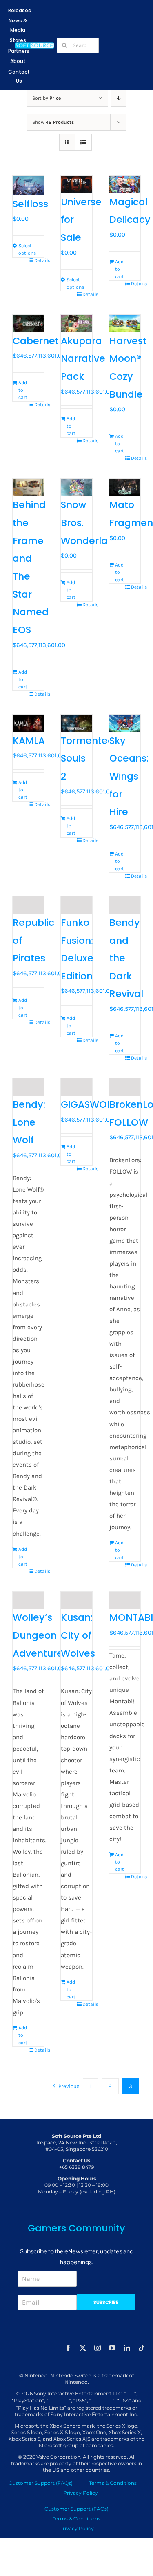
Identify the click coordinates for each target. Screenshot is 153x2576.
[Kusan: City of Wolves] (76, 1600)
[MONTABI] (125, 1600)
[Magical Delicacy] (125, 185)
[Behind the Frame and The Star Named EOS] (28, 487)
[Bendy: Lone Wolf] (28, 1087)
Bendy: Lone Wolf (29, 1122)
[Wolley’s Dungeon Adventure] (28, 1600)
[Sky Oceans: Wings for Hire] (125, 723)
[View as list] (83, 142)
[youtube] (112, 2348)
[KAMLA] (28, 723)
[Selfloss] (28, 186)
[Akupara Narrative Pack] (76, 324)
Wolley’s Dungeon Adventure (38, 1635)
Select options (23, 249)
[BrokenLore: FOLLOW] (125, 1087)
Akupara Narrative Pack (83, 359)
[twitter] (83, 2348)
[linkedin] (127, 2348)
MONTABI (131, 1617)
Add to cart (120, 269)
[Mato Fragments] (125, 487)
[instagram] (98, 2348)
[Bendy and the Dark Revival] (125, 905)
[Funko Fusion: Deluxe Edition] (76, 905)
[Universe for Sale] (76, 185)
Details (39, 260)
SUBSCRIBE (106, 2302)
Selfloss (30, 204)
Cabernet (36, 341)
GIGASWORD (90, 1104)
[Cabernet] (28, 324)
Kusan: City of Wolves (78, 1635)
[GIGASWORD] (76, 1087)
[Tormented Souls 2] (76, 723)
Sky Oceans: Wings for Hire (129, 776)
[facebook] (68, 2348)
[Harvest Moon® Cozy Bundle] (125, 324)
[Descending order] (119, 98)
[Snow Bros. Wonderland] (76, 487)
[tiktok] (142, 2348)
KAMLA (29, 741)
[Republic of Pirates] (28, 905)
